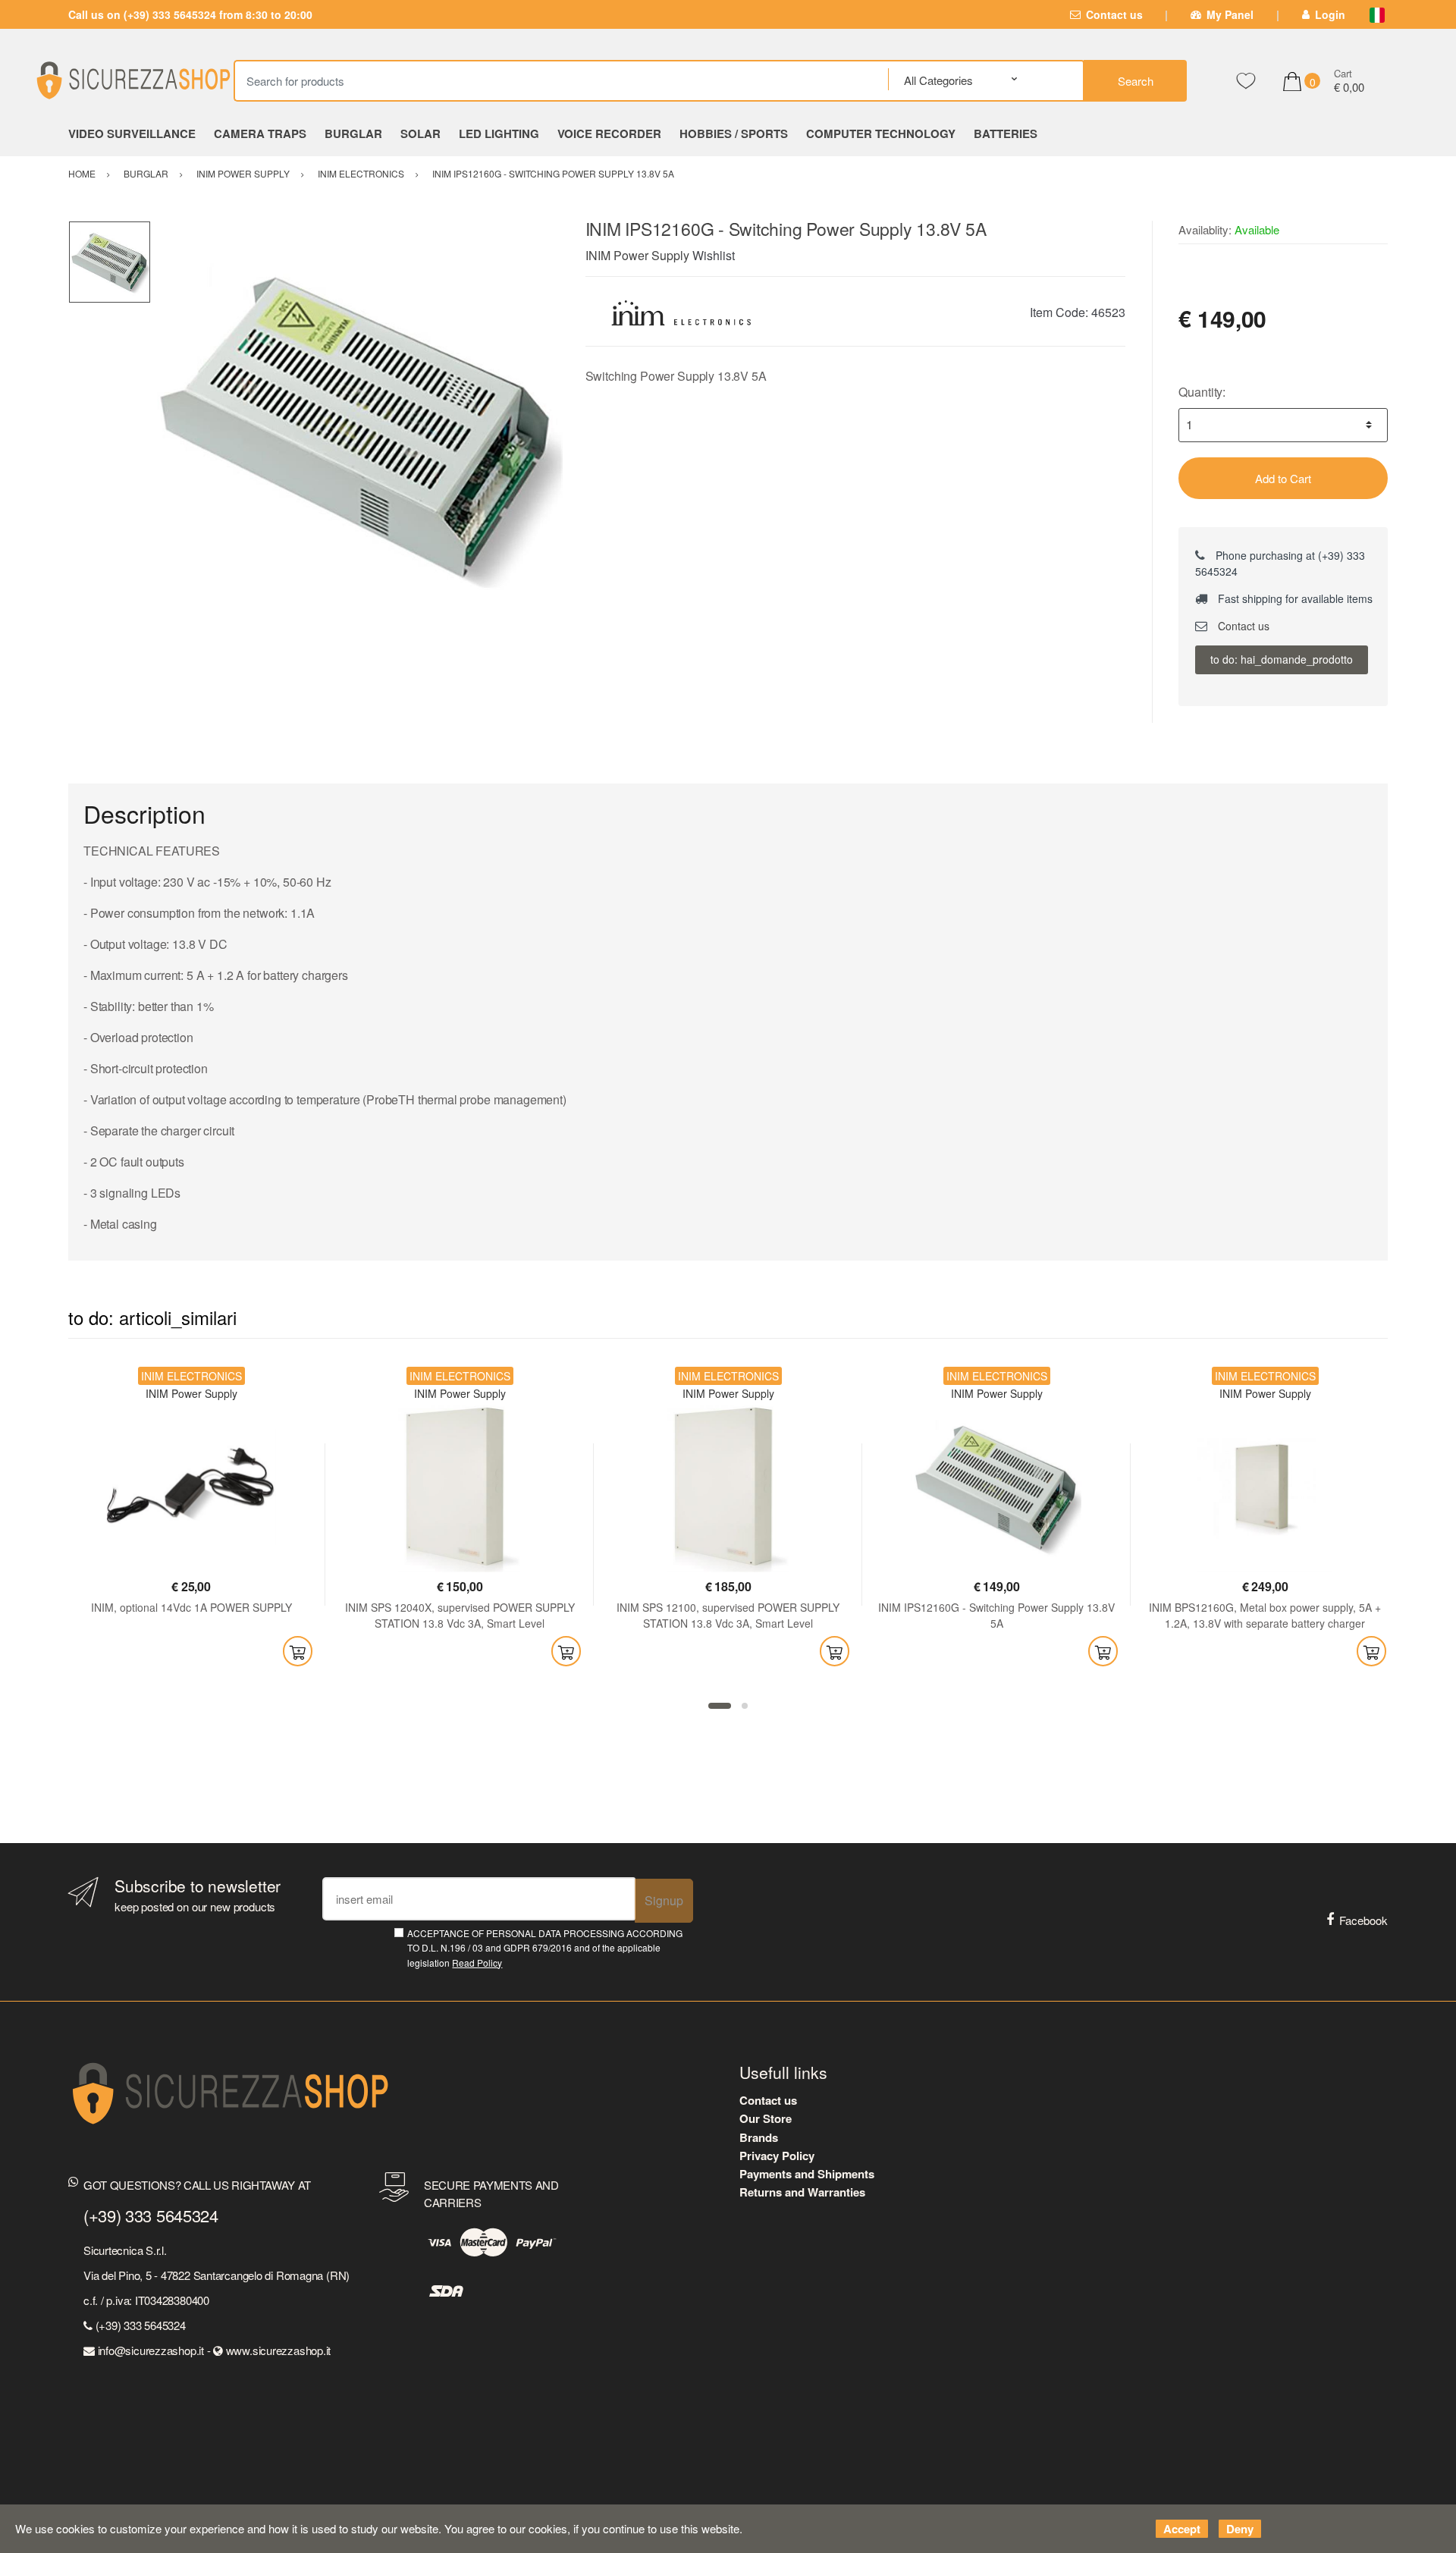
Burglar (353, 133)
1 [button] (720, 1706)
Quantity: (1202, 392)
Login (1330, 14)
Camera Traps (260, 133)
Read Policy (477, 1963)
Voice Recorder (609, 133)
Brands (759, 2137)
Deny (1240, 2529)
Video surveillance (132, 133)
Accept (1182, 2529)
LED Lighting (499, 133)
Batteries (1006, 133)
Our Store (766, 2118)
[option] (357, 427)
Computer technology (881, 133)
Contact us (1114, 14)
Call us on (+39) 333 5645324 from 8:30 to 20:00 (190, 14)
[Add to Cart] (298, 1651)
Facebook (1363, 1920)
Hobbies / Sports (734, 133)
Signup (664, 1900)
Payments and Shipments (807, 2174)
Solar (420, 133)
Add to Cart (1283, 478)
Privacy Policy (777, 2156)
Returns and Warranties (802, 2192)
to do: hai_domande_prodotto (1282, 659)
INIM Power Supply (637, 255)
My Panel (1230, 14)
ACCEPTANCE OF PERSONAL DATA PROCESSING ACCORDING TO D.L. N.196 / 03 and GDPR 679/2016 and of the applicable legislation (545, 1948)
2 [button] (745, 1706)
